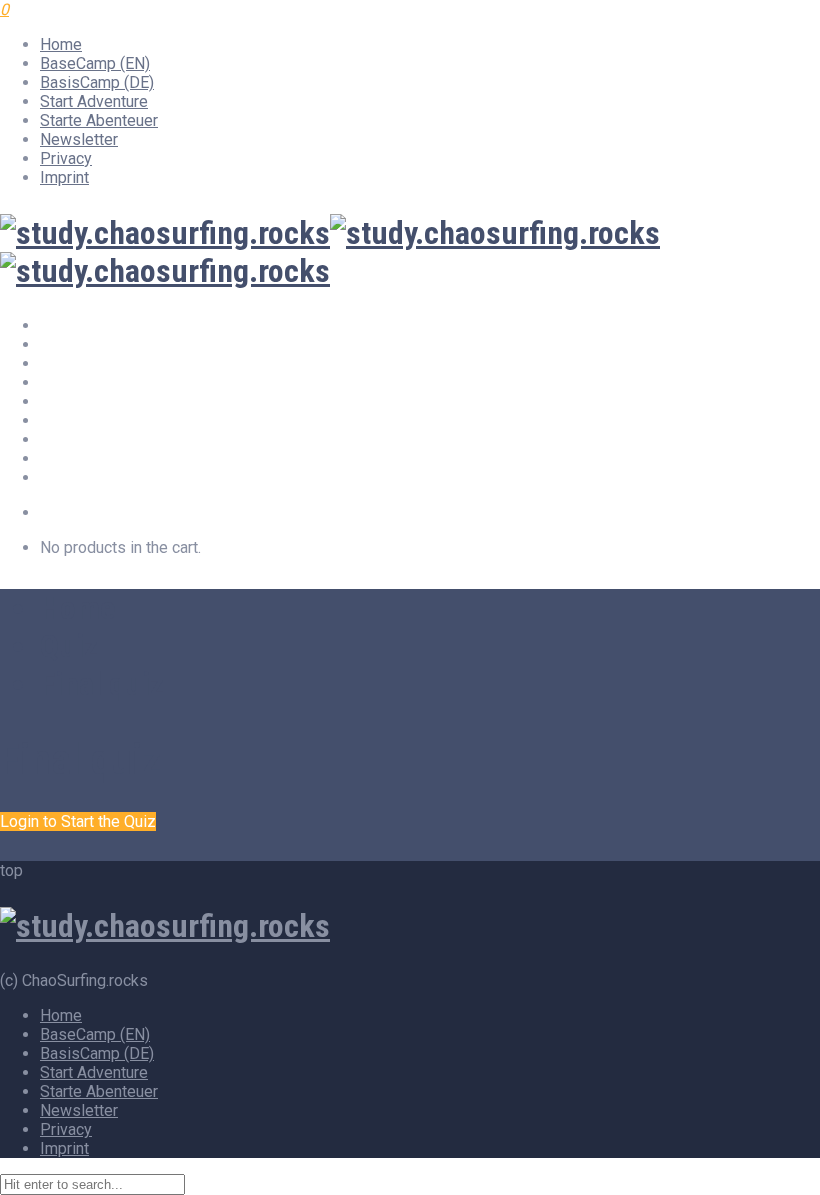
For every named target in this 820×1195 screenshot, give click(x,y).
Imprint (64, 177)
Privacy (66, 158)
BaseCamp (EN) (95, 63)
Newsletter (79, 139)
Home (61, 44)
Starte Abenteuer (99, 120)
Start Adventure (94, 101)
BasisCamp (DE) (97, 82)
